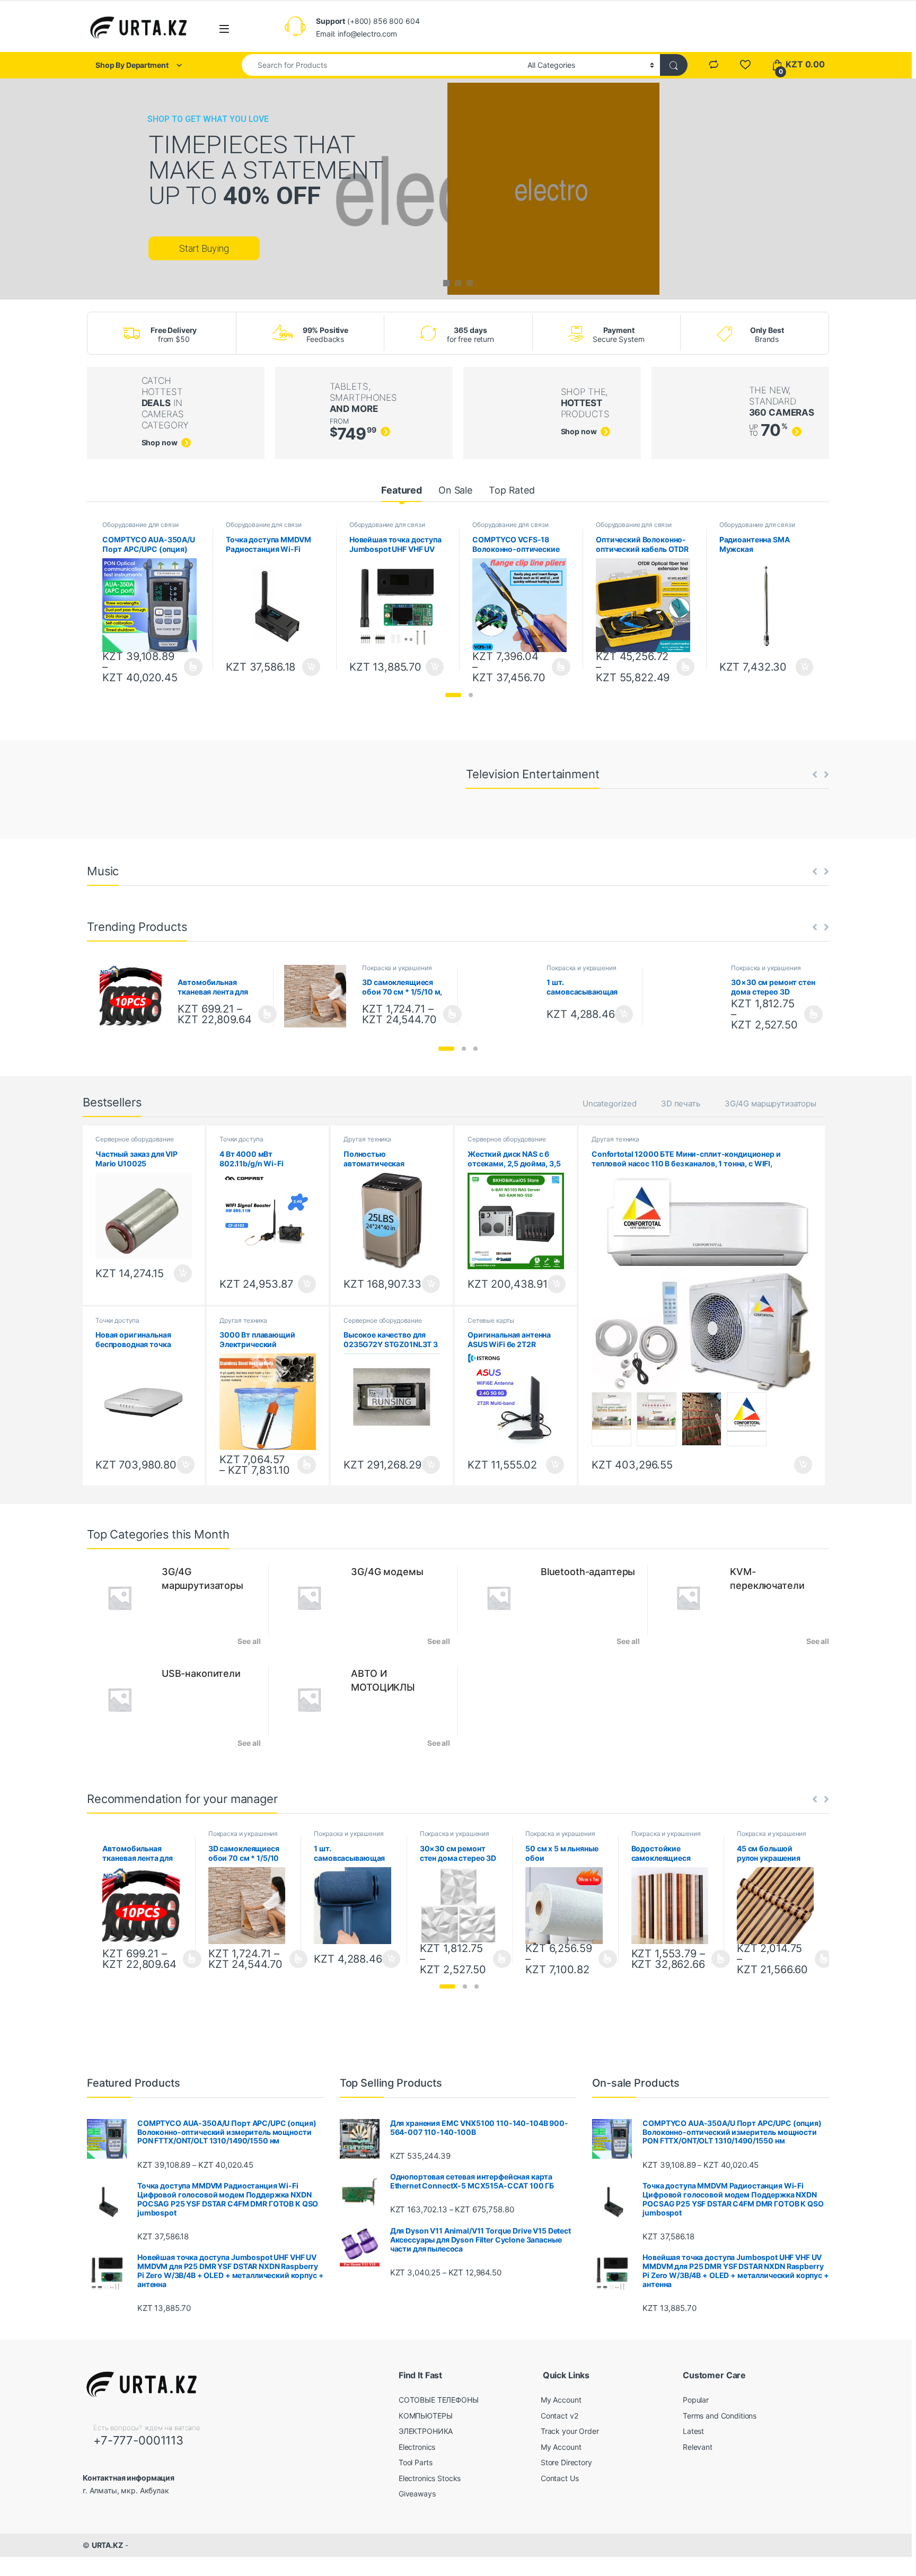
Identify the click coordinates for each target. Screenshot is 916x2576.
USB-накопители (201, 1673)
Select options (190, 667)
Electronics (417, 2447)
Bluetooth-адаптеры (588, 1572)
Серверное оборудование (135, 1139)
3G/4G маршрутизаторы (770, 1104)
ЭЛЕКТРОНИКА (426, 2431)
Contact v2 (560, 2416)
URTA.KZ (107, 2545)
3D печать (681, 1104)
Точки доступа (241, 1139)
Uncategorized (610, 1104)
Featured (402, 490)
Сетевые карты (491, 1320)
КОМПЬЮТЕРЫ (426, 2416)
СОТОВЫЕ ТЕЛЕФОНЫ (439, 2400)
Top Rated (512, 490)
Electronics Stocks (430, 2478)
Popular (696, 2400)
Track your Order (570, 2431)
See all (249, 1641)
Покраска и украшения (397, 968)
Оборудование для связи (140, 525)
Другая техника (367, 1139)
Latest (693, 2431)
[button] (453, 695)
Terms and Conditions (720, 2416)
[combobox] (382, 65)
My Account (561, 2400)
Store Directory (566, 2462)
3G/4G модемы (387, 1572)
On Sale (455, 490)
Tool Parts (416, 2462)
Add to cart (311, 667)
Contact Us (560, 2478)
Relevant (698, 2447)
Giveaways (417, 2494)
